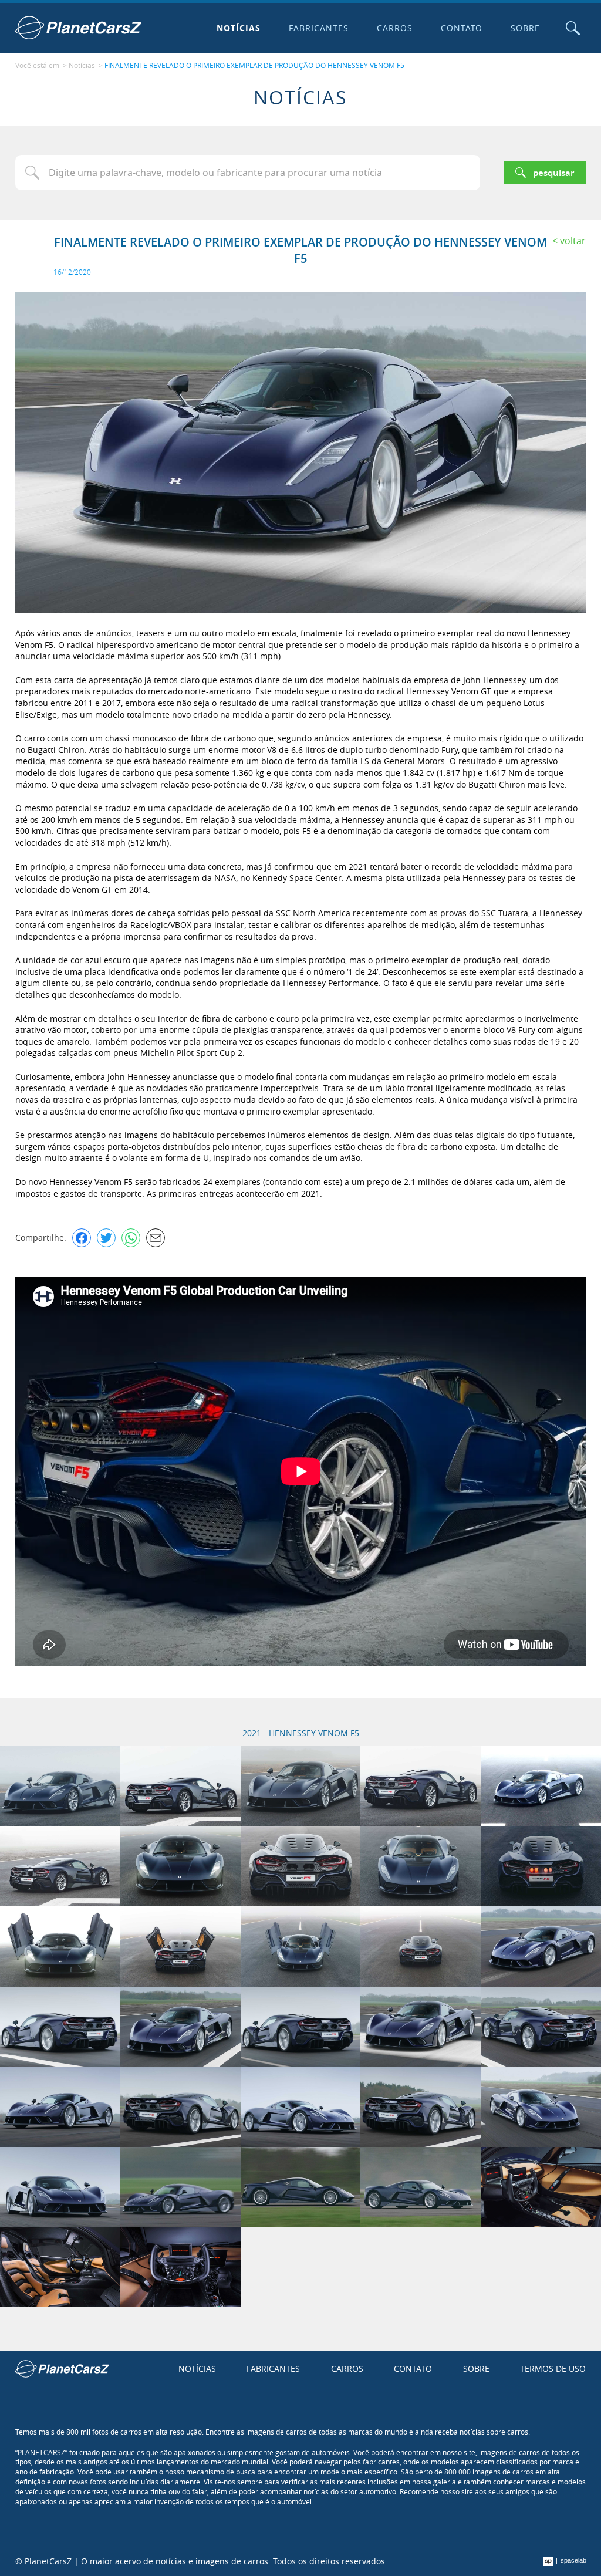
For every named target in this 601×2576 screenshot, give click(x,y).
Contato (462, 28)
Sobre (525, 28)
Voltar (573, 241)
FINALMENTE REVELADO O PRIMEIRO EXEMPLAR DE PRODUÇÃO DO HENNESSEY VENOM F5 (254, 65)
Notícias (239, 28)
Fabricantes (319, 28)
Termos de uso (553, 2369)
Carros (395, 28)
